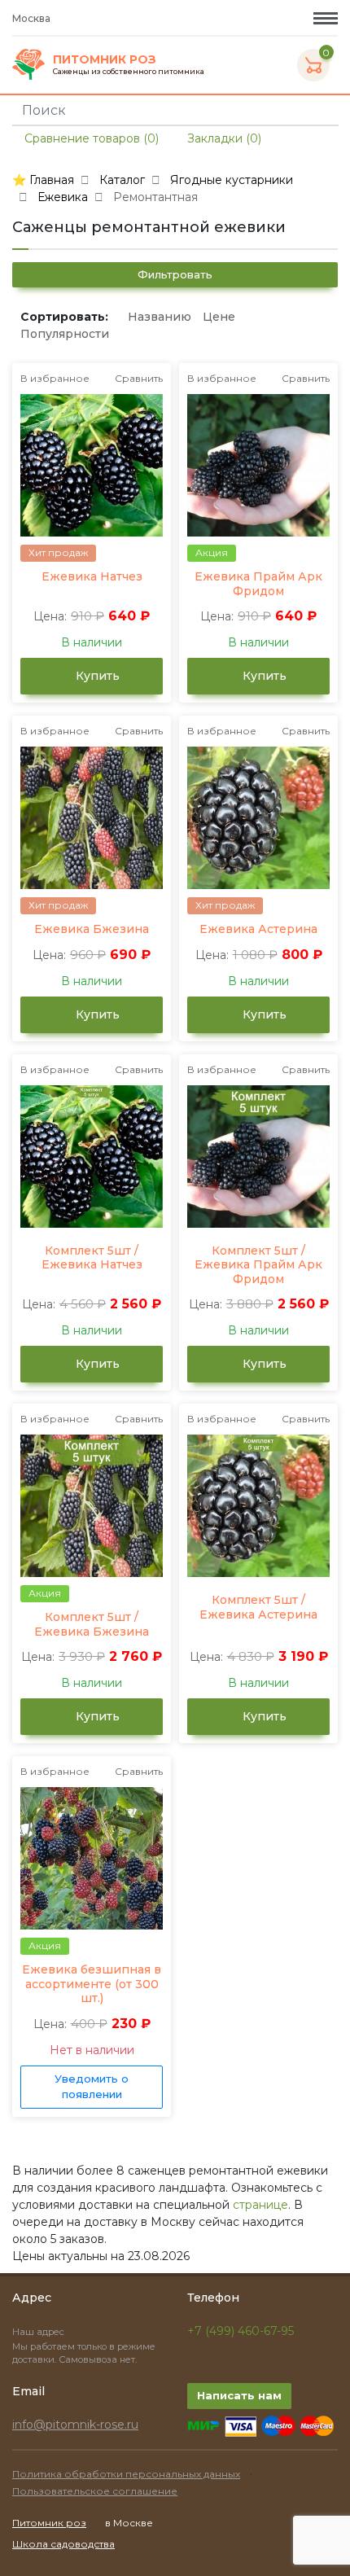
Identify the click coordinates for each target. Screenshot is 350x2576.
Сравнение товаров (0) (90, 138)
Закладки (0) (223, 138)
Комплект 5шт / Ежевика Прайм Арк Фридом (258, 1265)
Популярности (65, 334)
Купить (96, 676)
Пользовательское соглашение (95, 2491)
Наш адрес (39, 2332)
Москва (33, 18)
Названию (160, 317)
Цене (219, 317)
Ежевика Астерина (258, 929)
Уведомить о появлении (92, 2087)
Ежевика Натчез (92, 577)
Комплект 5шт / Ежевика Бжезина (92, 1625)
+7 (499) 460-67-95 (241, 2331)
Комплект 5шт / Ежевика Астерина (258, 1608)
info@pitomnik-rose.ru (75, 2425)
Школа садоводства (63, 2544)
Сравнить (139, 378)
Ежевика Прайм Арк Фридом (258, 584)
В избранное (55, 378)
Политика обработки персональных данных (126, 2474)
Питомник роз (49, 2523)
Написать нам (239, 2395)
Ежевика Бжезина (92, 929)
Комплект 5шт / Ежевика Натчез (92, 1258)
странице (260, 2205)
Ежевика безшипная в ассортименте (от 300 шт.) (92, 1984)
